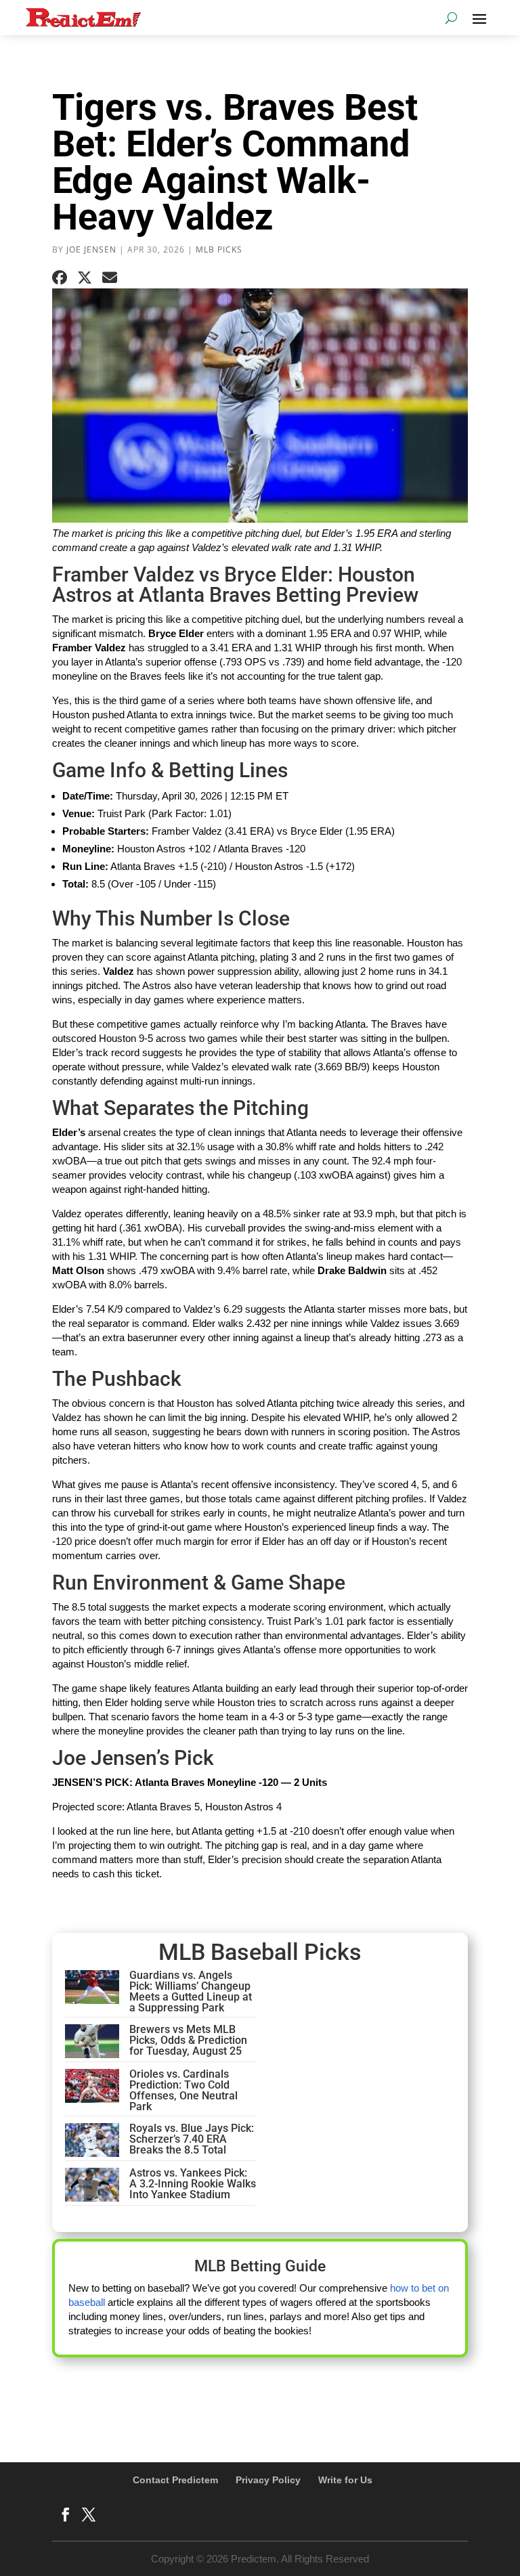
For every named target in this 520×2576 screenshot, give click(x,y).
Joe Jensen (91, 249)
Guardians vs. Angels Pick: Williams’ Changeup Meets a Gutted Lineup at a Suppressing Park (191, 1991)
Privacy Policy (268, 2480)
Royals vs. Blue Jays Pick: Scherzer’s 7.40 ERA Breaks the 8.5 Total (192, 2139)
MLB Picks (219, 249)
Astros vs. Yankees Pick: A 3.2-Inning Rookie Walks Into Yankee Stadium (193, 2184)
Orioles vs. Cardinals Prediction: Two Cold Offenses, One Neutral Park (183, 2090)
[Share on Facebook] (60, 278)
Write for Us (345, 2480)
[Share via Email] (110, 278)
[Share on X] (85, 278)
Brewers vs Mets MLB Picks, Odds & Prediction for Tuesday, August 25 (188, 2040)
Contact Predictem (175, 2480)
